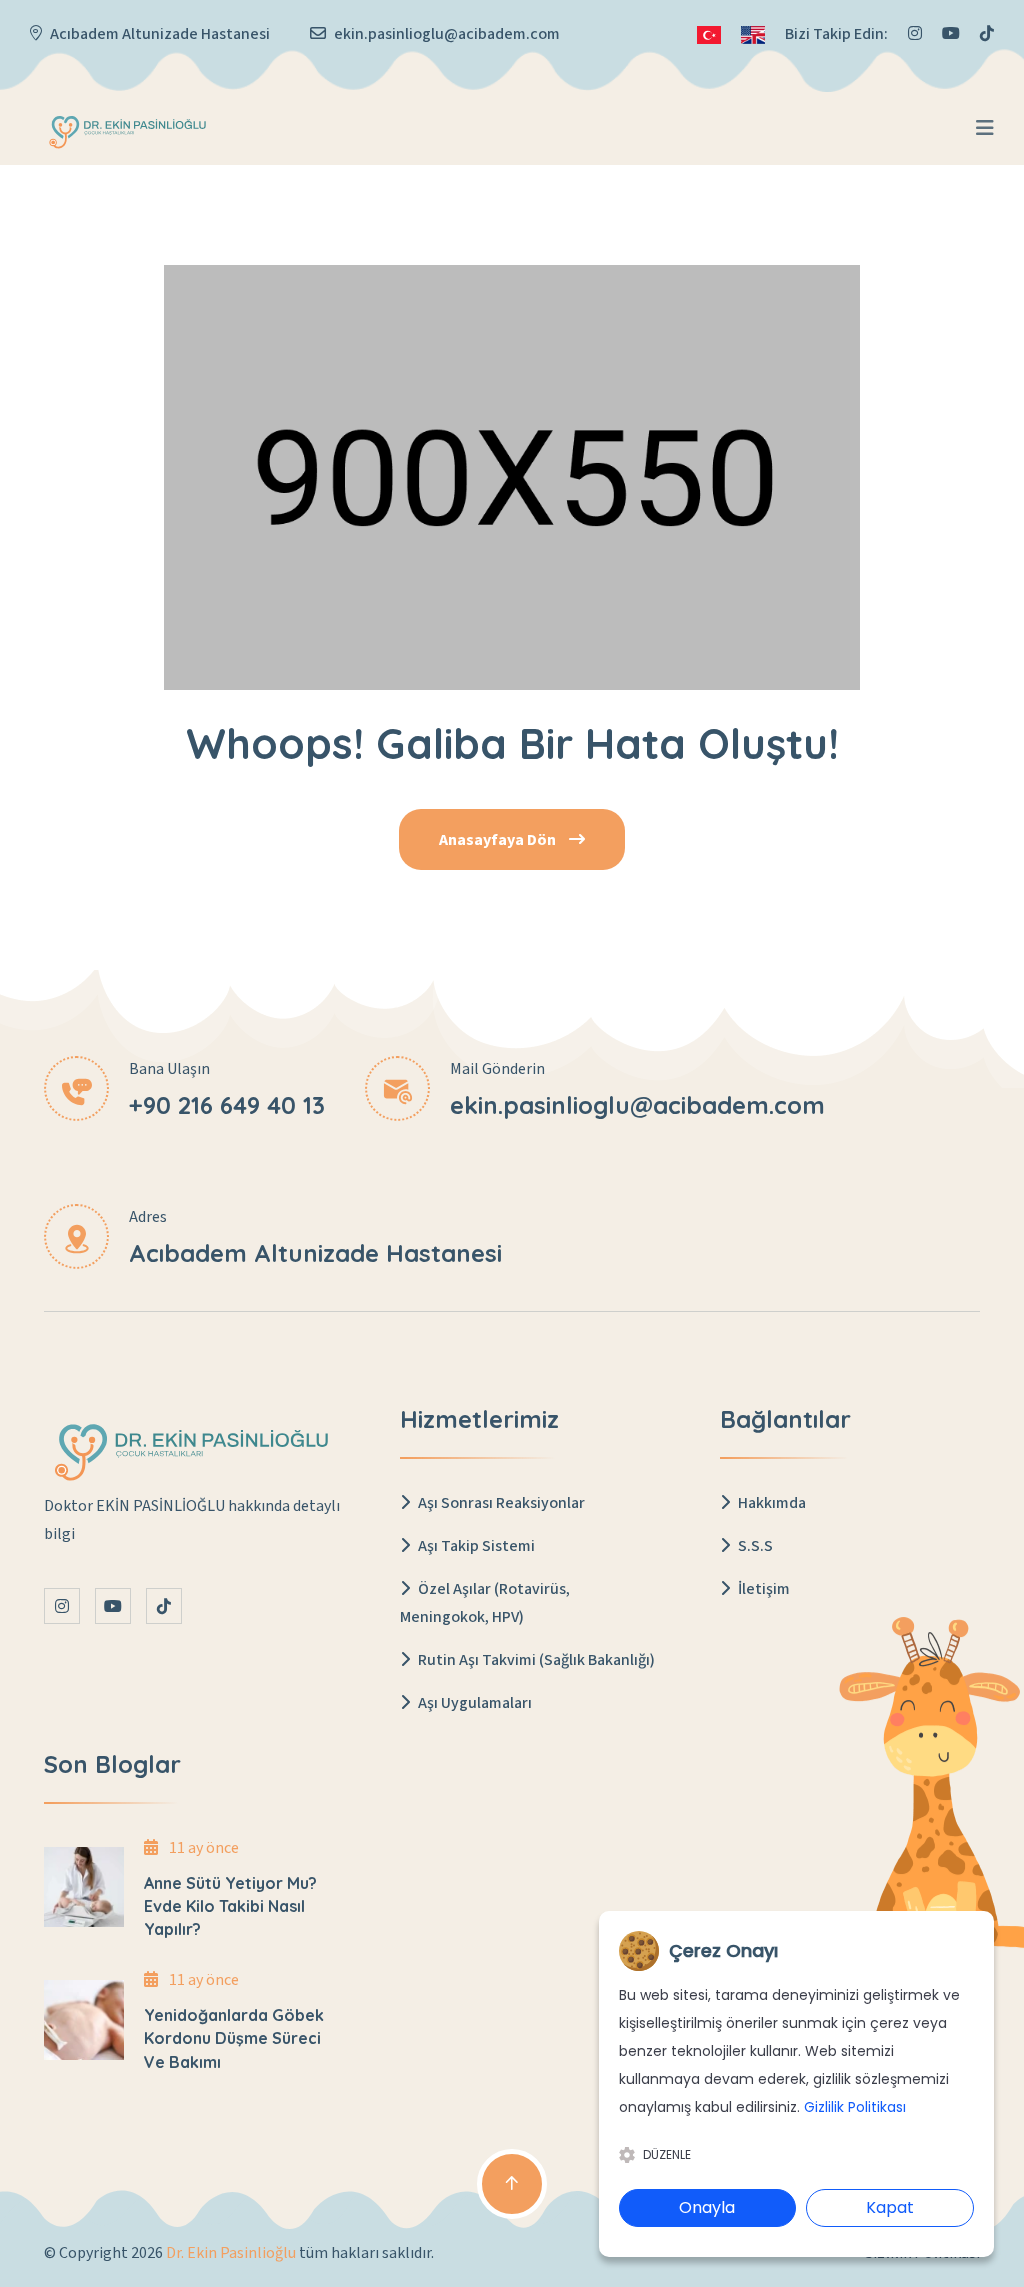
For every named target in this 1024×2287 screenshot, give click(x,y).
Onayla (707, 2207)
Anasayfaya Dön (499, 840)
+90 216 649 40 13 (227, 1105)
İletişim (762, 1589)
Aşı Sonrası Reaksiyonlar (500, 1503)
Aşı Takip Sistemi (475, 1546)
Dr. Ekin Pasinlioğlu (231, 2253)
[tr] (709, 34)
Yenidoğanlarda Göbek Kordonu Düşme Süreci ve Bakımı (234, 2038)
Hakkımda (770, 1503)
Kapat (890, 2207)
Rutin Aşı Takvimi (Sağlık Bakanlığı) (535, 1660)
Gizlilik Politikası (855, 2107)
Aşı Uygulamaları (473, 1703)
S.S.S (754, 1546)
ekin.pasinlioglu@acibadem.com (447, 34)
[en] (753, 34)
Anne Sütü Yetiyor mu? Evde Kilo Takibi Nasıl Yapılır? (230, 1906)
